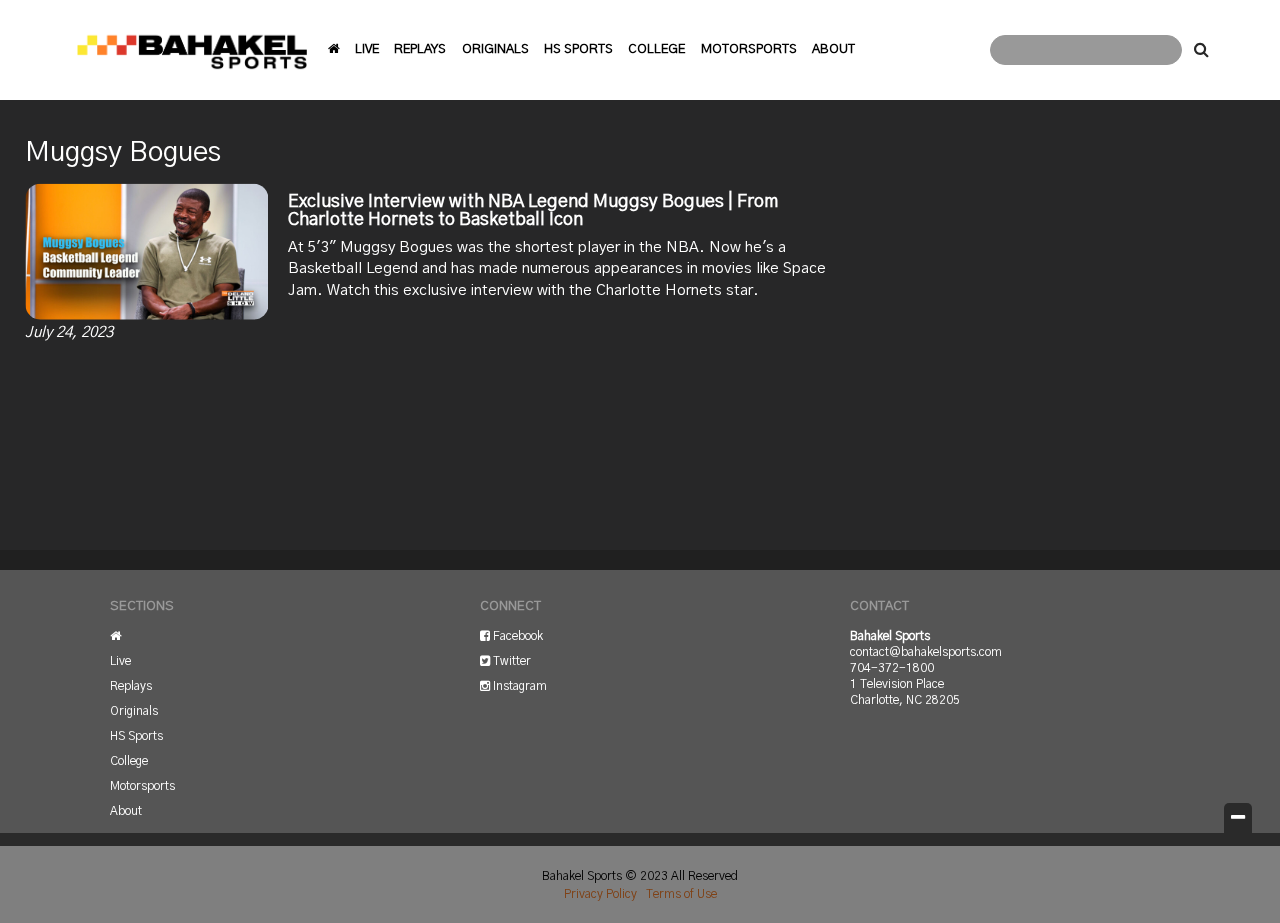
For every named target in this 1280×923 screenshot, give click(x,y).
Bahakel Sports (192, 50)
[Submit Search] (1201, 50)
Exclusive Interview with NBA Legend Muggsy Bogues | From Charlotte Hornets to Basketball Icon (533, 211)
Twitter (510, 661)
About (833, 49)
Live (367, 49)
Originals (495, 49)
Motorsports (749, 49)
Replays (420, 49)
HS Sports (578, 49)
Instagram (518, 686)
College (656, 49)
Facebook (516, 636)
